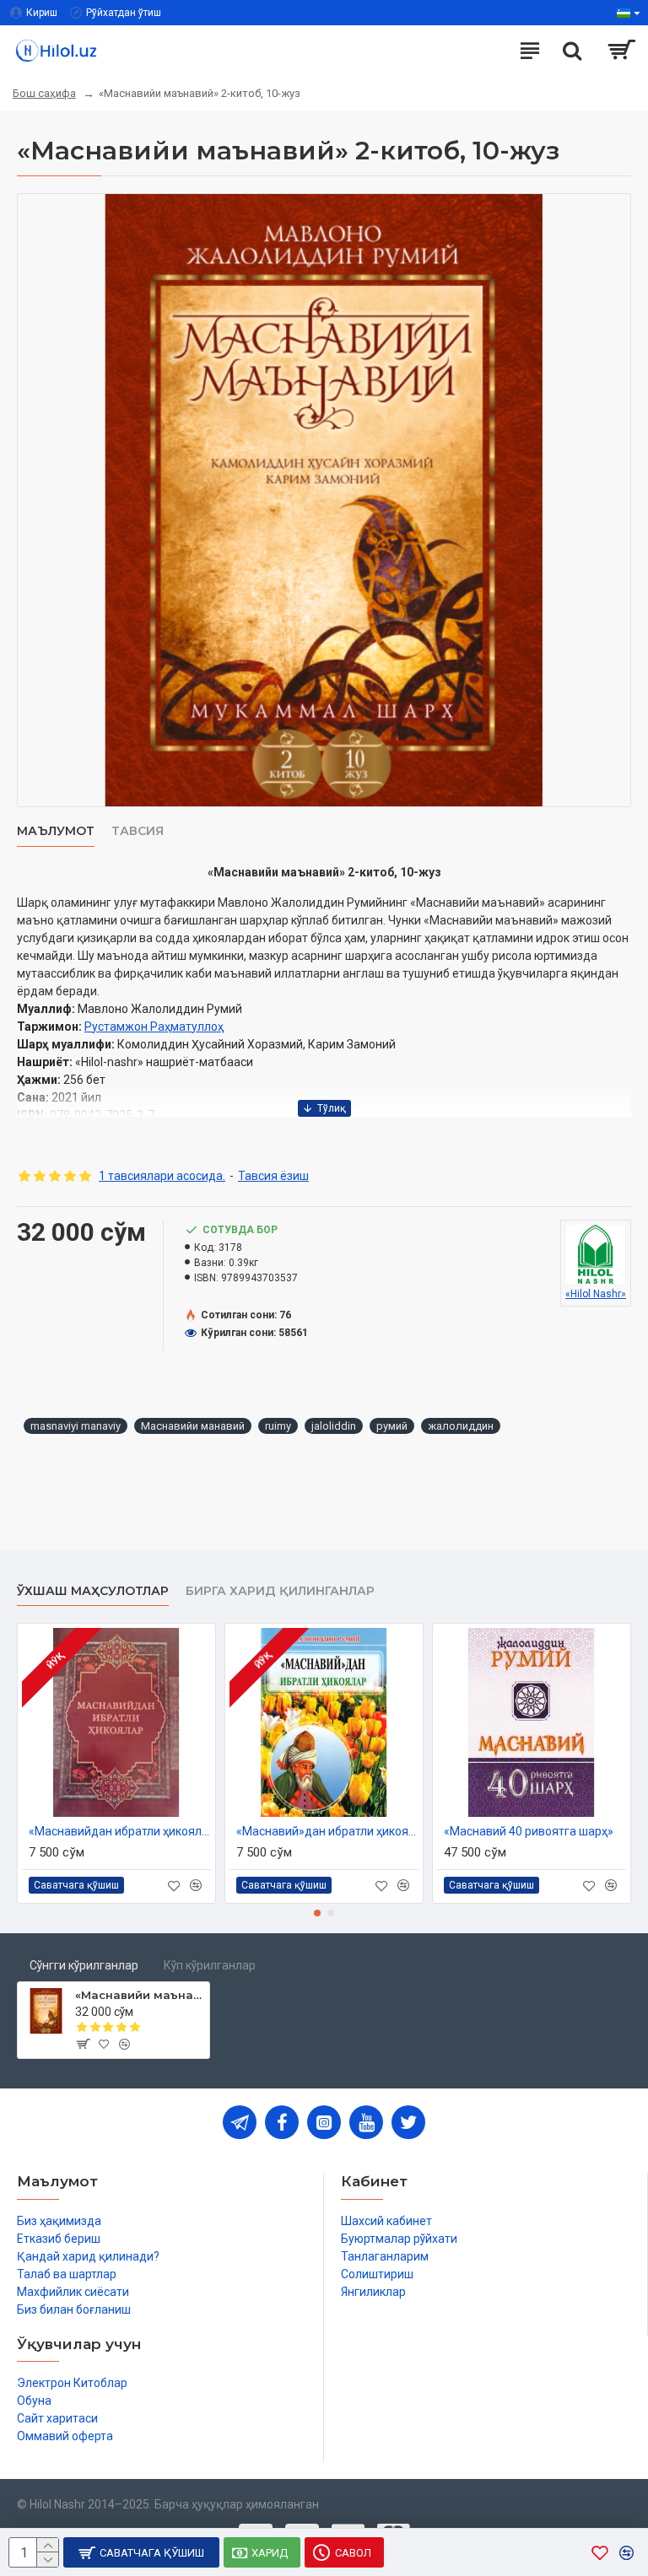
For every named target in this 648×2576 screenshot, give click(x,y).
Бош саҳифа (44, 93)
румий (392, 1426)
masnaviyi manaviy (76, 1426)
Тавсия (138, 831)
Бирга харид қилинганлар (280, 1591)
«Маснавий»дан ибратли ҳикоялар (327, 1831)
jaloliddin (334, 1426)
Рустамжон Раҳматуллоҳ (154, 1027)
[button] (317, 1913)
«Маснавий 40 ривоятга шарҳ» (529, 1831)
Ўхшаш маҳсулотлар (93, 1591)
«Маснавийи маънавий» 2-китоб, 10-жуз (139, 1995)
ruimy (278, 1426)
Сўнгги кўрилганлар (84, 1965)
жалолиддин (461, 1426)
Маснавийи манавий (193, 1426)
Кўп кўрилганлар (210, 1965)
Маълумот (56, 831)
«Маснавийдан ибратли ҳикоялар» (120, 1831)
